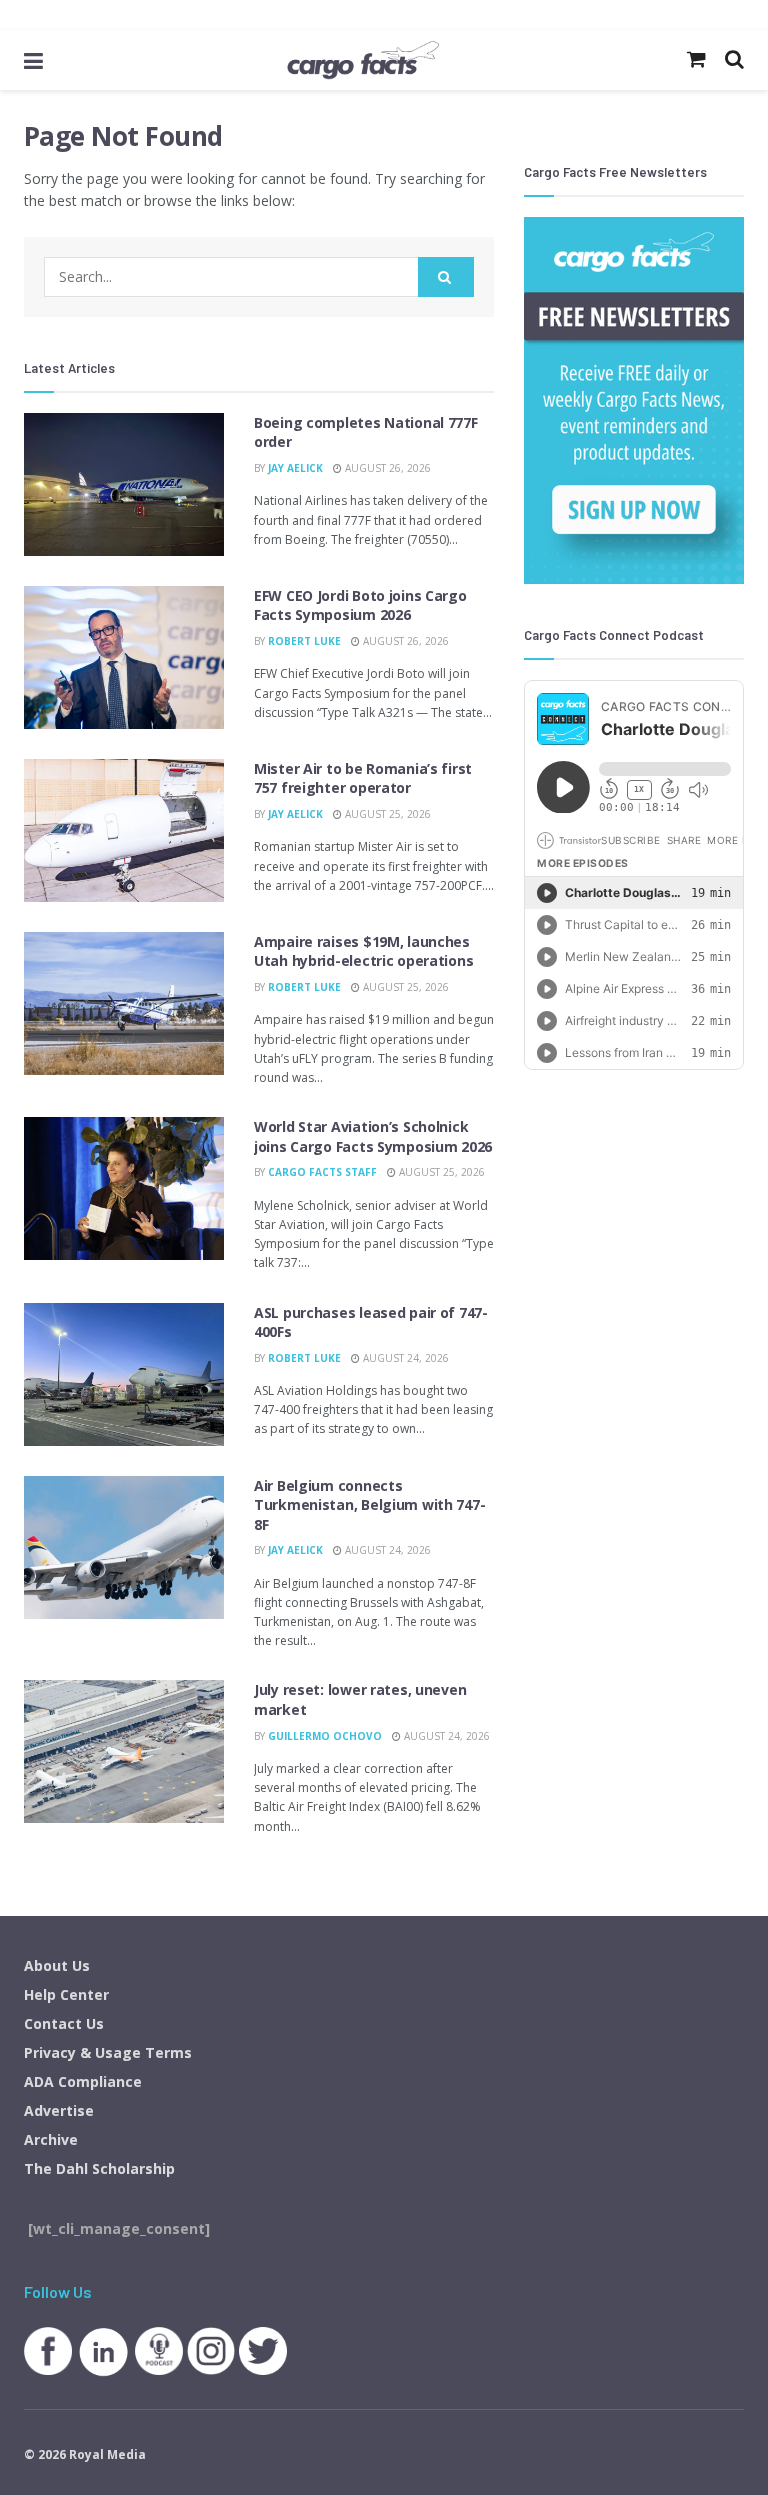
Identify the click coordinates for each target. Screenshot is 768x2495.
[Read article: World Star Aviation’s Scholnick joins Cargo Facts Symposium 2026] (124, 1188)
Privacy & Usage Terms (108, 2052)
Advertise (59, 2110)
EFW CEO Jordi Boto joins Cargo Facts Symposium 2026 (360, 605)
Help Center (66, 1994)
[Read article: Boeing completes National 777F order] (124, 484)
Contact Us (64, 2023)
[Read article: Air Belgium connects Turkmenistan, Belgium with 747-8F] (124, 1547)
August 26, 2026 (386, 468)
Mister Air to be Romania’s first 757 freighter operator (363, 778)
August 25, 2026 (386, 814)
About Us (57, 1965)
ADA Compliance (83, 2081)
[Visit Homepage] (363, 60)
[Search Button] (446, 277)
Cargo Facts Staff (322, 1172)
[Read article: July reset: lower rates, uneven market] (124, 1751)
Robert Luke (304, 641)
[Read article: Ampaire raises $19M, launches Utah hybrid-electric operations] (124, 1003)
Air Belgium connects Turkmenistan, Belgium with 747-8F (369, 1505)
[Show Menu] (33, 60)
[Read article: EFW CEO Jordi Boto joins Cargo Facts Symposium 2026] (124, 657)
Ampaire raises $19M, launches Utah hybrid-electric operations (363, 951)
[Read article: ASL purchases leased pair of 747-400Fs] (124, 1374)
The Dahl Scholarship (99, 2168)
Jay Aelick (295, 468)
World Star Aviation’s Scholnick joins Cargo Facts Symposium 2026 (373, 1136)
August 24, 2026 (404, 1358)
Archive (51, 2139)
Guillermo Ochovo (325, 1736)
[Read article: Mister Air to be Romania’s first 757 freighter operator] (124, 830)
